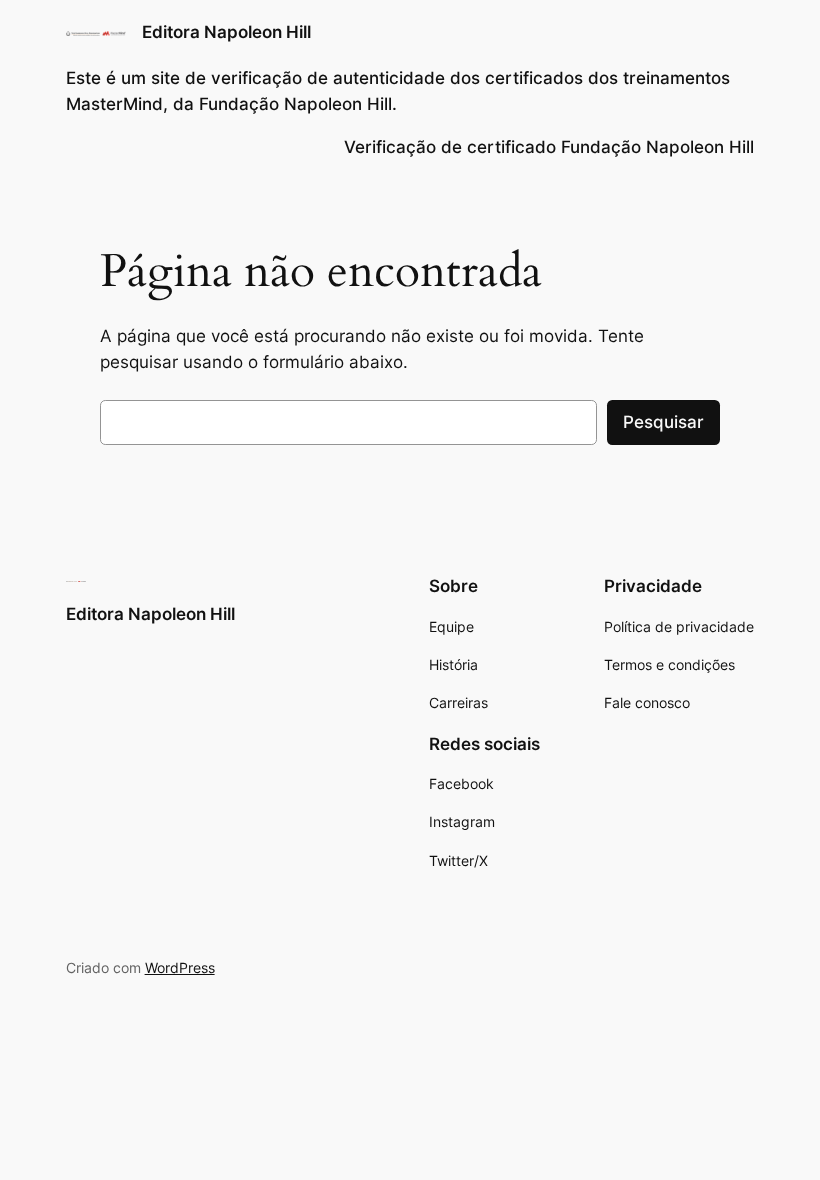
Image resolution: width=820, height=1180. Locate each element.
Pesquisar (663, 422)
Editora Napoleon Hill (226, 32)
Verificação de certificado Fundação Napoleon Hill (549, 147)
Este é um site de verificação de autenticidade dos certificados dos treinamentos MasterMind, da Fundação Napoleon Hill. (398, 91)
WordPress (180, 967)
